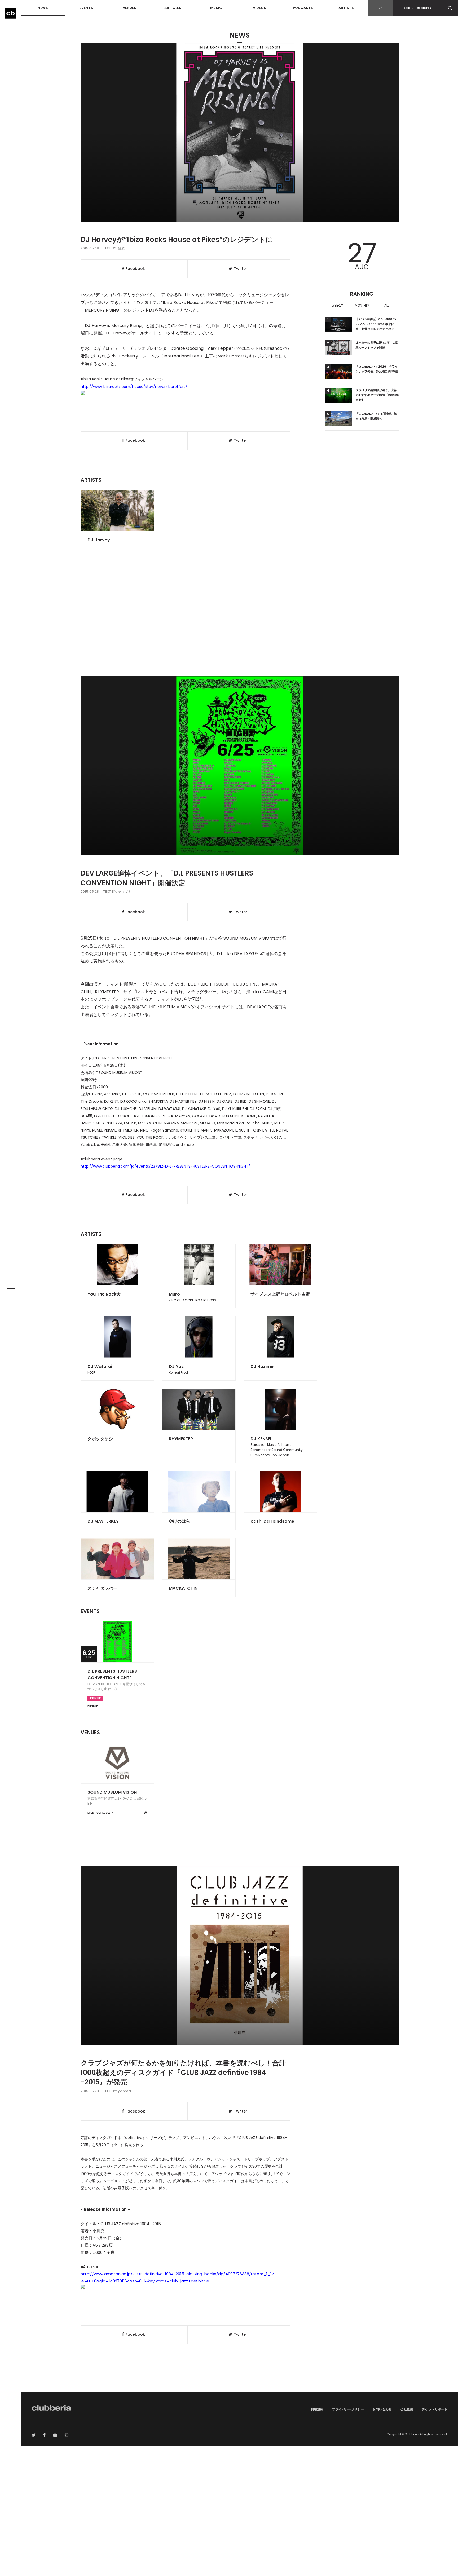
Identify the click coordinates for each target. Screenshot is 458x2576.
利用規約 (317, 2409)
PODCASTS (303, 8)
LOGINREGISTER (418, 8)
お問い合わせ (382, 2409)
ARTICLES (173, 8)
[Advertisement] (240, 618)
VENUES (129, 8)
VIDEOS (259, 8)
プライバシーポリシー (348, 2409)
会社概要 (407, 2409)
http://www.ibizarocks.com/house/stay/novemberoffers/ (134, 387)
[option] (338, 306)
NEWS (43, 8)
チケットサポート (435, 2409)
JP (381, 8)
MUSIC (216, 8)
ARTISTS (346, 8)
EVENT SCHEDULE (99, 1813)
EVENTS (86, 8)
